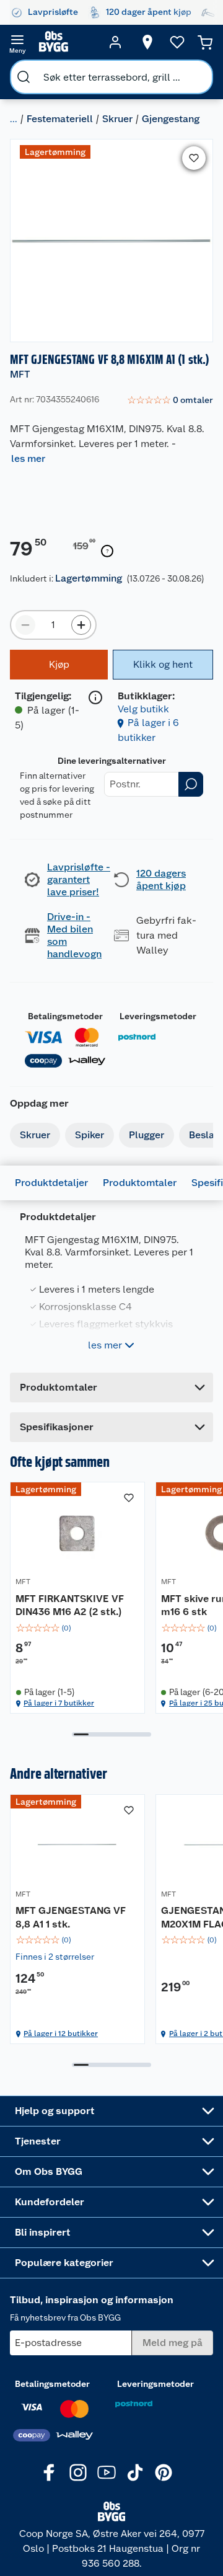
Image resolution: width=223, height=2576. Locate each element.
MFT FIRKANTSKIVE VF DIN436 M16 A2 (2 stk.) (70, 1605)
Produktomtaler (140, 1183)
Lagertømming (89, 578)
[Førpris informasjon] (107, 551)
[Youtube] (107, 2472)
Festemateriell (60, 119)
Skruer (117, 119)
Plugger (146, 1135)
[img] (77, 1628)
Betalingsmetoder (65, 1016)
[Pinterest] (164, 2472)
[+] (81, 625)
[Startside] (66, 42)
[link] (170, 401)
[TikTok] (135, 2472)
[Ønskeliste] (177, 42)
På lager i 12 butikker (61, 2034)
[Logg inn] (115, 42)
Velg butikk (143, 709)
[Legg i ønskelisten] (194, 158)
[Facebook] (50, 2472)
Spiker (90, 1135)
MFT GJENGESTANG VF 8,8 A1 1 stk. (71, 1917)
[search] (24, 77)
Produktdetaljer (51, 1183)
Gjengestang (171, 119)
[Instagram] (78, 2472)
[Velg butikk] (147, 42)
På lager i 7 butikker (59, 1703)
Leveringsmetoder (158, 1016)
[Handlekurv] (205, 42)
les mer (28, 458)
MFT (20, 374)
